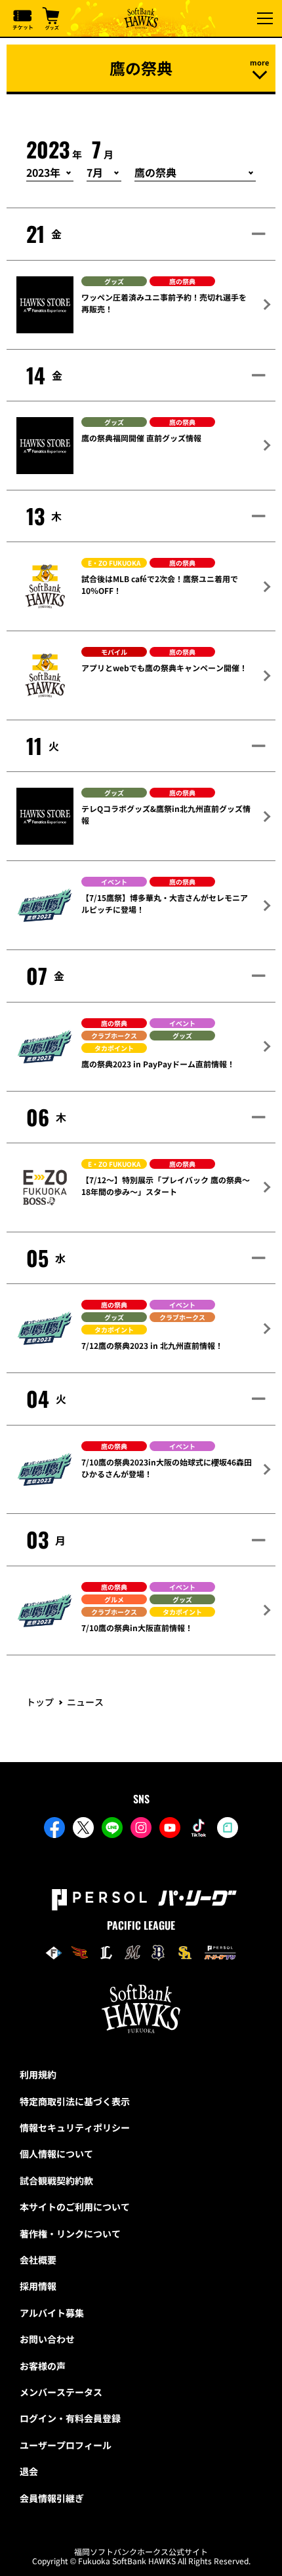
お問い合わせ (47, 2339)
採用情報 (38, 2286)
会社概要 (38, 2260)
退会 (29, 2471)
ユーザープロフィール (66, 2445)
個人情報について (56, 2154)
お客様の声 (43, 2366)
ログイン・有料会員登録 (70, 2418)
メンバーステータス (61, 2392)
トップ (40, 1702)
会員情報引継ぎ (52, 2498)
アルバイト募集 (52, 2313)
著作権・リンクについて (70, 2234)
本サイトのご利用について (75, 2207)
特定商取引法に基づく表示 (75, 2101)
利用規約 (38, 2074)
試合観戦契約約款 (56, 2180)
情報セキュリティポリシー (75, 2127)
